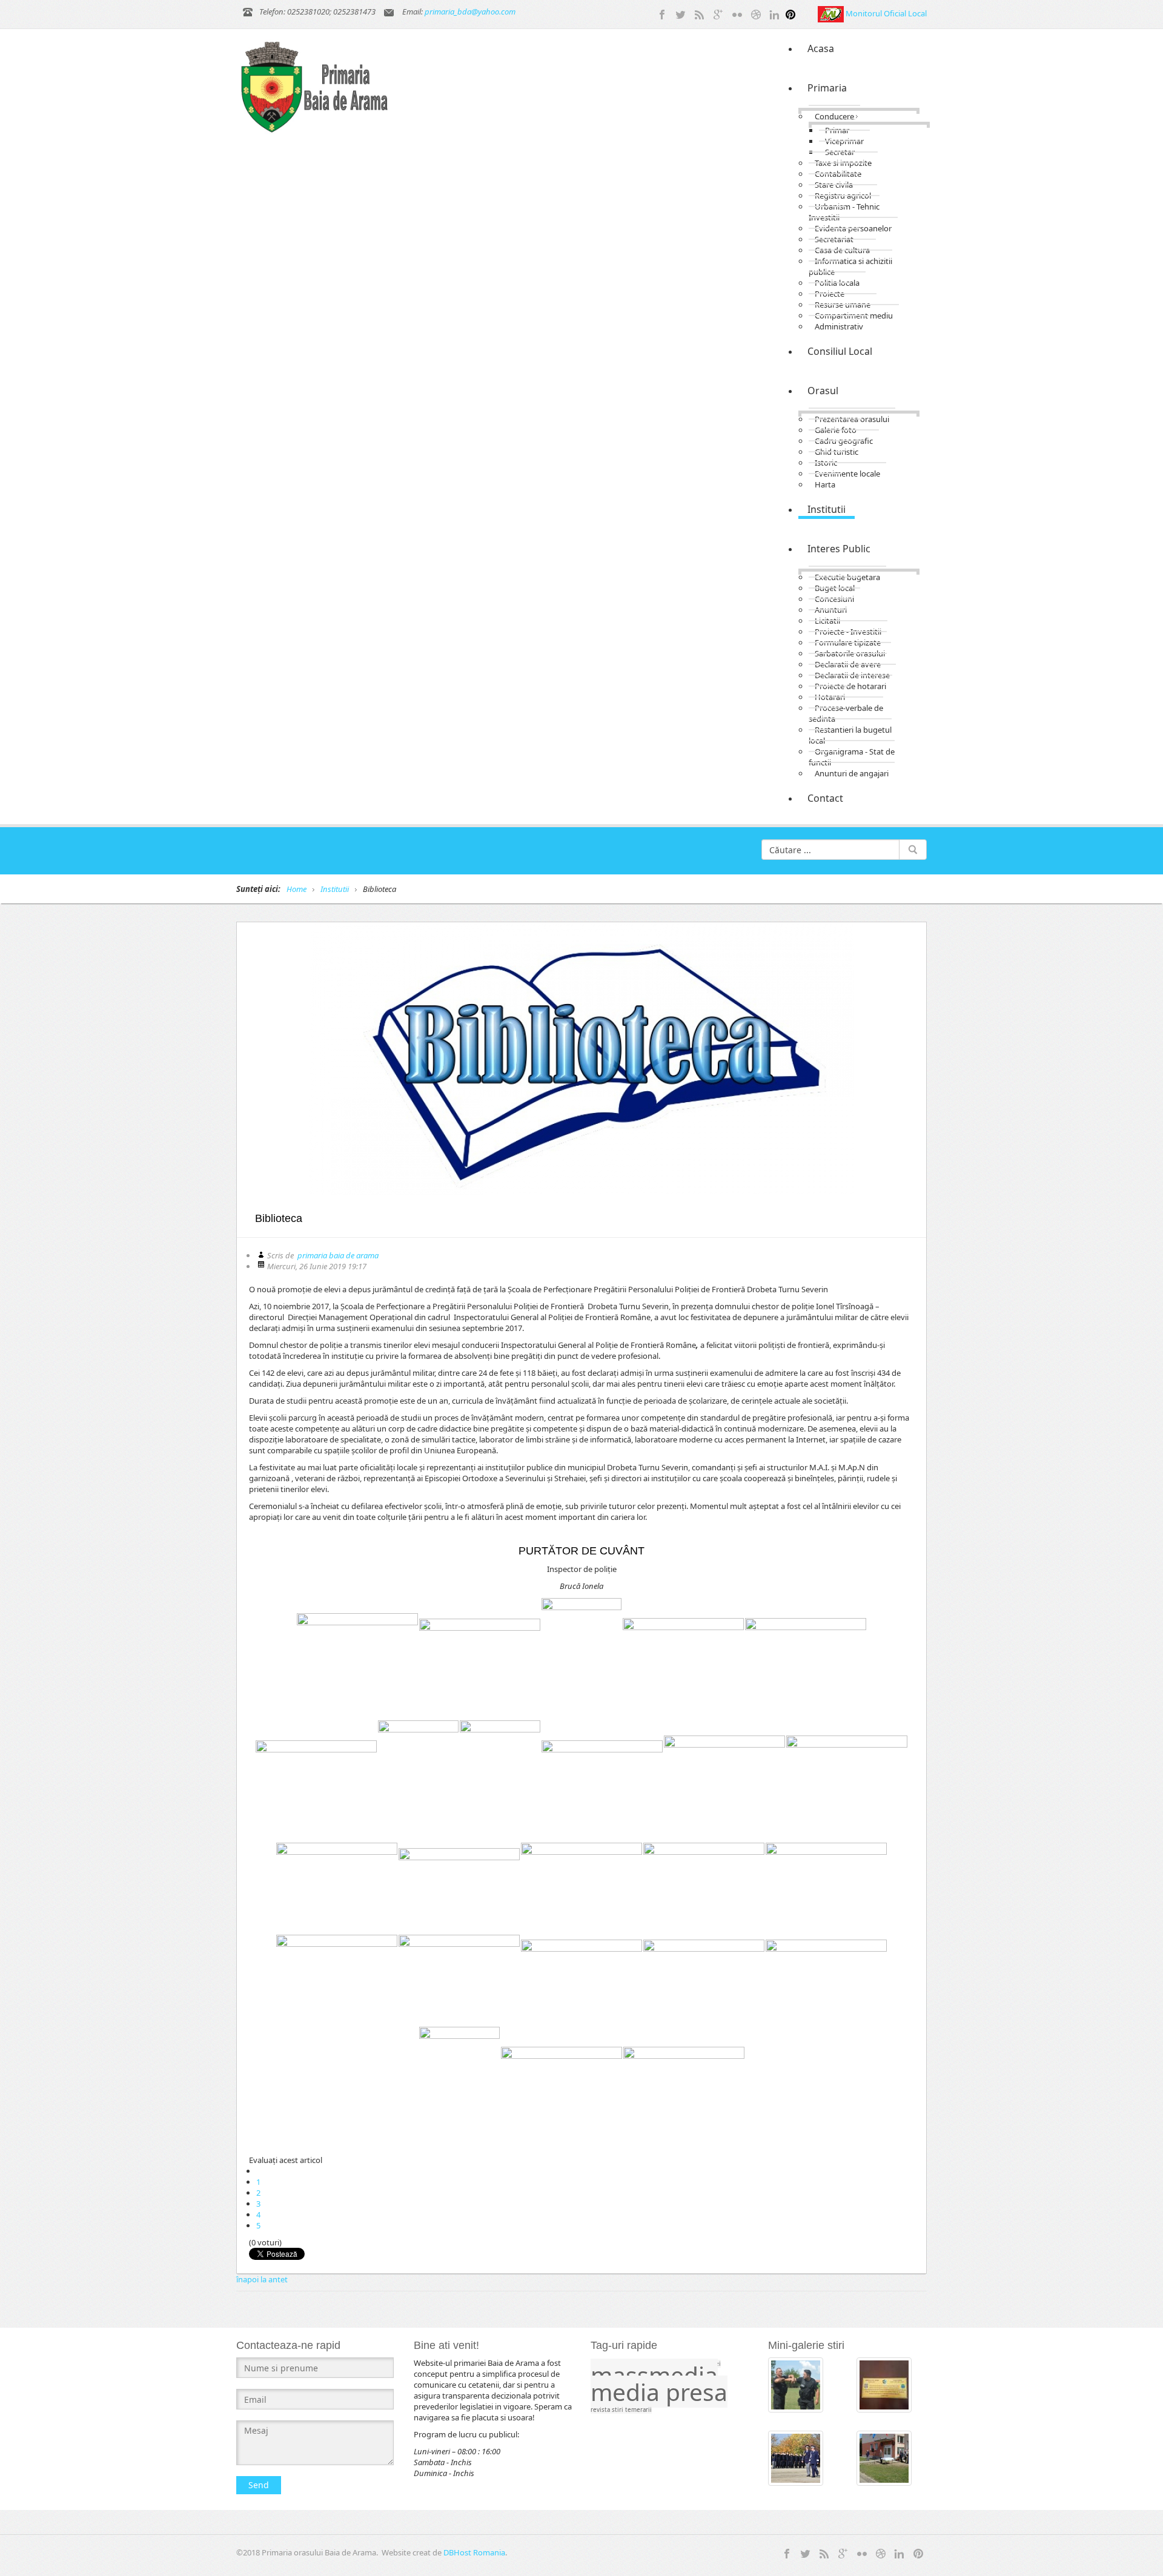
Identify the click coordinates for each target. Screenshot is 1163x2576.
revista (601, 2410)
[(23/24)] (562, 2087)
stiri (618, 2410)
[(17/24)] (337, 1980)
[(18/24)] (459, 1980)
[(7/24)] (418, 1781)
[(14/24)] (581, 1888)
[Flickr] (737, 13)
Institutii (335, 889)
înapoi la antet (262, 2279)
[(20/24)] (704, 1980)
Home (297, 889)
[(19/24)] (581, 1980)
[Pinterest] (790, 13)
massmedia (654, 2375)
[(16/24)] (826, 1888)
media (628, 2392)
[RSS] (700, 13)
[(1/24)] (357, 1659)
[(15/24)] (704, 1888)
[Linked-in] (775, 13)
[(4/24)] (683, 1658)
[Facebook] (662, 13)
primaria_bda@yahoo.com (470, 12)
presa (697, 2392)
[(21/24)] (826, 1980)
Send (259, 2485)
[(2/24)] (480, 1659)
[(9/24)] (602, 1781)
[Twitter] (681, 13)
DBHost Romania (474, 2552)
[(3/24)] (581, 1659)
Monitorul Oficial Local (886, 13)
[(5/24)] (806, 1658)
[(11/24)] (847, 1781)
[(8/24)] (500, 1781)
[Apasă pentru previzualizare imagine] (581, 1058)
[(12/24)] (337, 1888)
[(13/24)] (459, 1888)
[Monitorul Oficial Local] (832, 13)
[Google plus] (718, 13)
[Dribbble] (756, 13)
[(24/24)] (684, 2087)
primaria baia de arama (338, 1255)
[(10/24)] (724, 1781)
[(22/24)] (459, 2087)
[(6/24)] (316, 1781)
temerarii (638, 2410)
